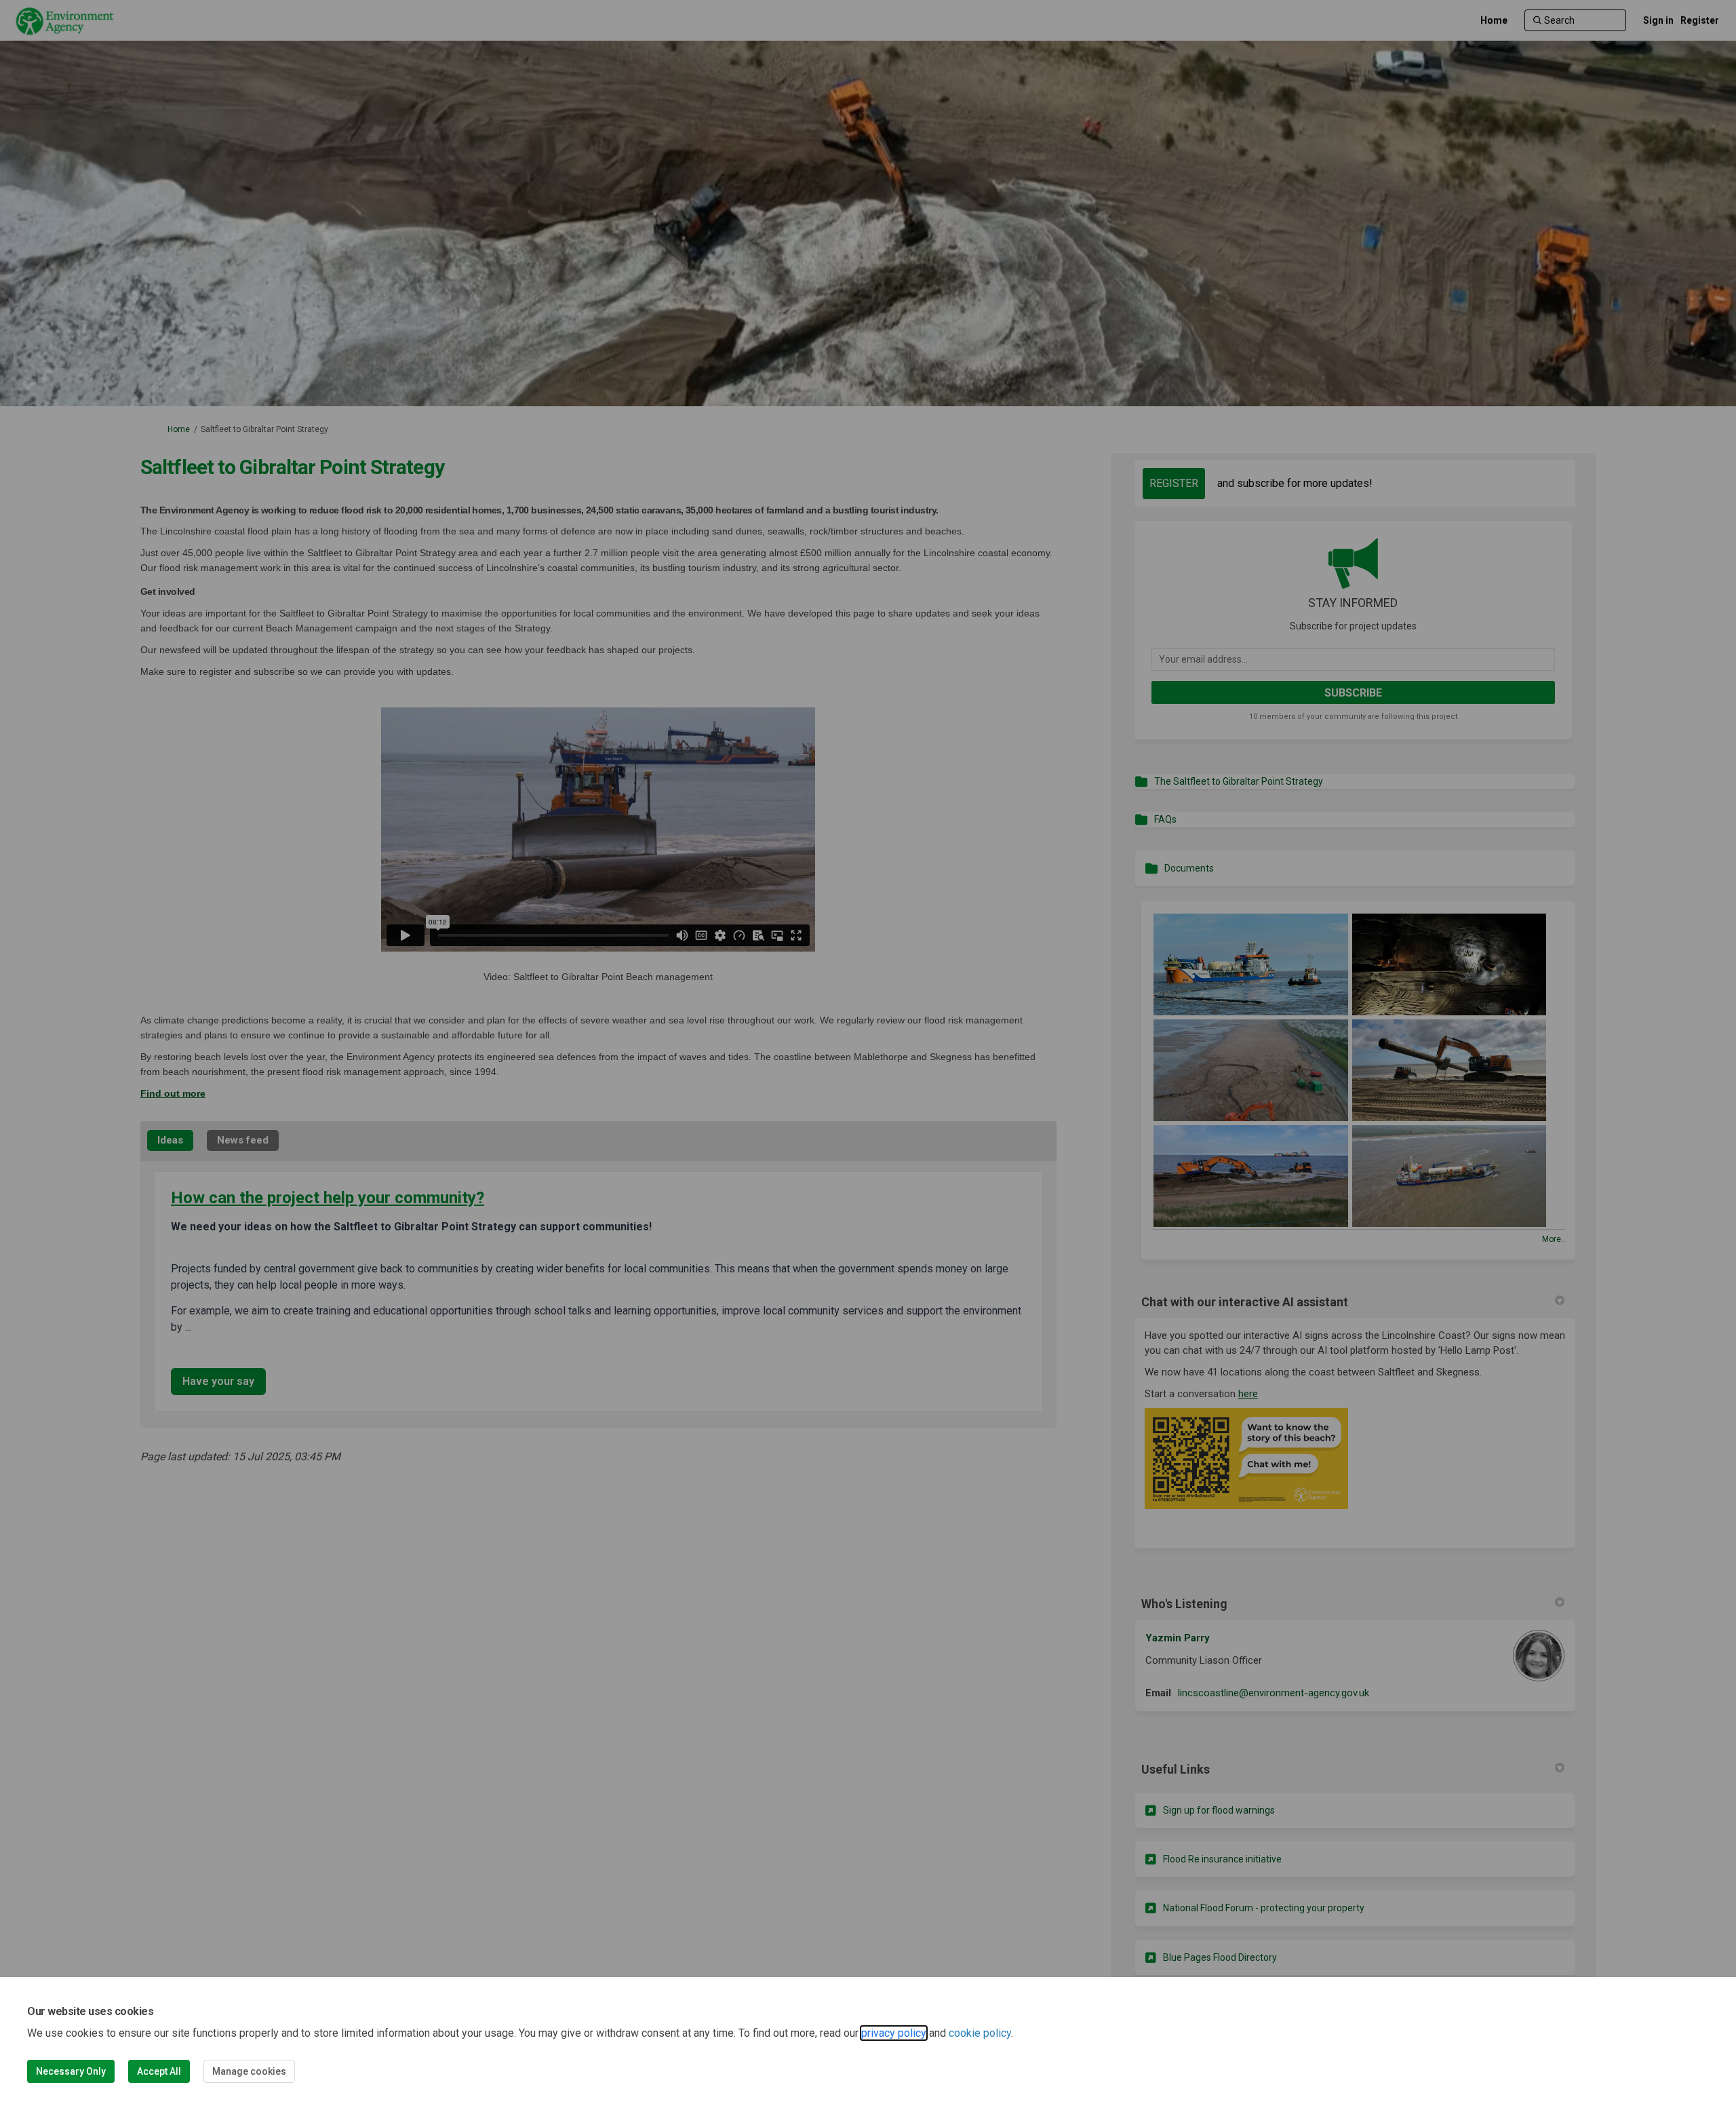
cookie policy (980, 2033)
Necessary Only (71, 2071)
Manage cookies (249, 2071)
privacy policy (894, 2033)
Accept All (159, 2071)
